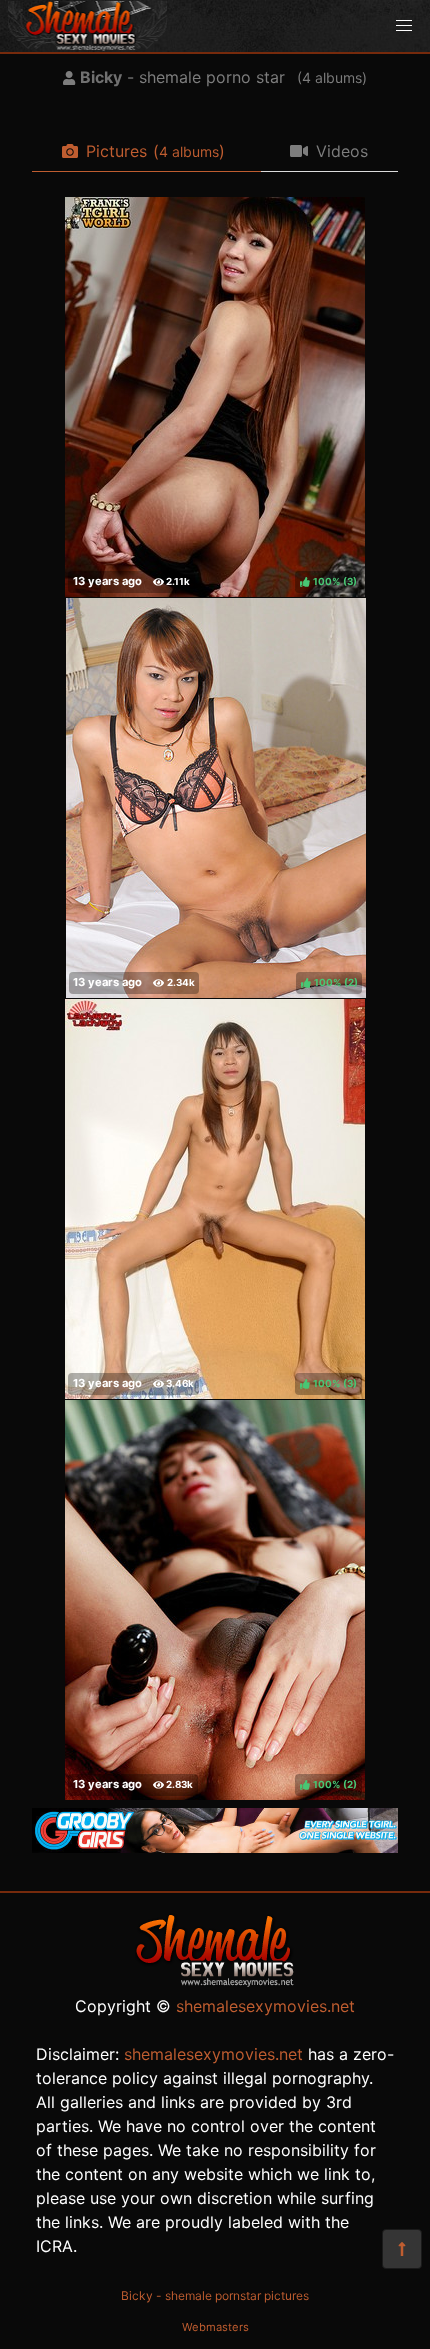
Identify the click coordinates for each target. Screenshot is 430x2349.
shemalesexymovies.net (265, 2006)
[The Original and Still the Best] (215, 1847)
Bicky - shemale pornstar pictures (215, 2295)
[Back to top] (402, 2249)
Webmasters (215, 2327)
